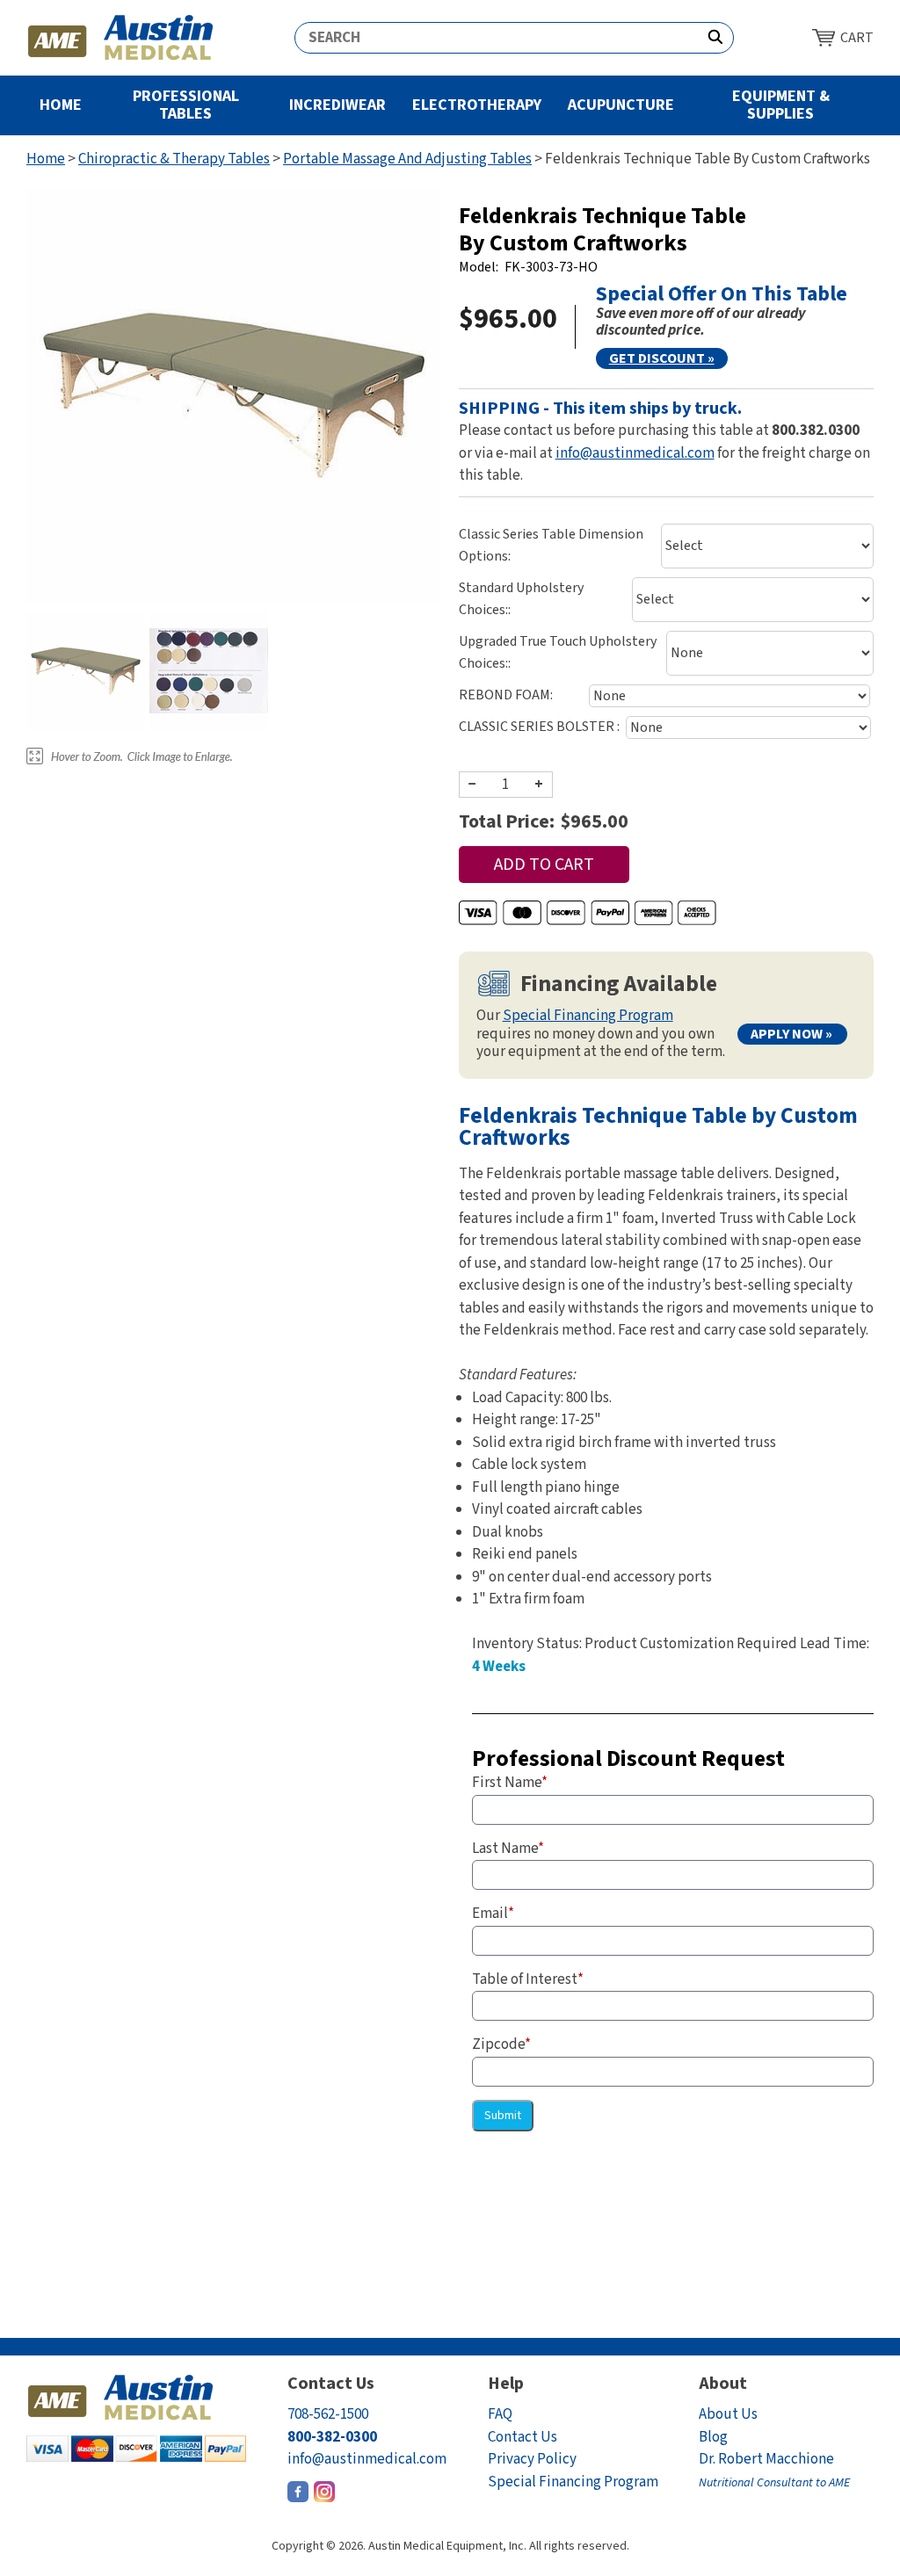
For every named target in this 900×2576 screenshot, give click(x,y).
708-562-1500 (328, 2414)
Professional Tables (186, 105)
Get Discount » (662, 358)
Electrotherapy (477, 105)
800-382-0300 (332, 2437)
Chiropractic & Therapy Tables (174, 159)
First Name (510, 1783)
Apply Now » (791, 1034)
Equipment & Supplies (781, 105)
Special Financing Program (588, 1016)
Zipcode (501, 2044)
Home (61, 105)
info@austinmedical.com (635, 453)
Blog (713, 2437)
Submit (503, 2116)
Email (493, 1914)
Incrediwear (337, 105)
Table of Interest (528, 1979)
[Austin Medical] (121, 38)
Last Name (508, 1849)
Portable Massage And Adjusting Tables (407, 159)
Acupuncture (621, 105)
